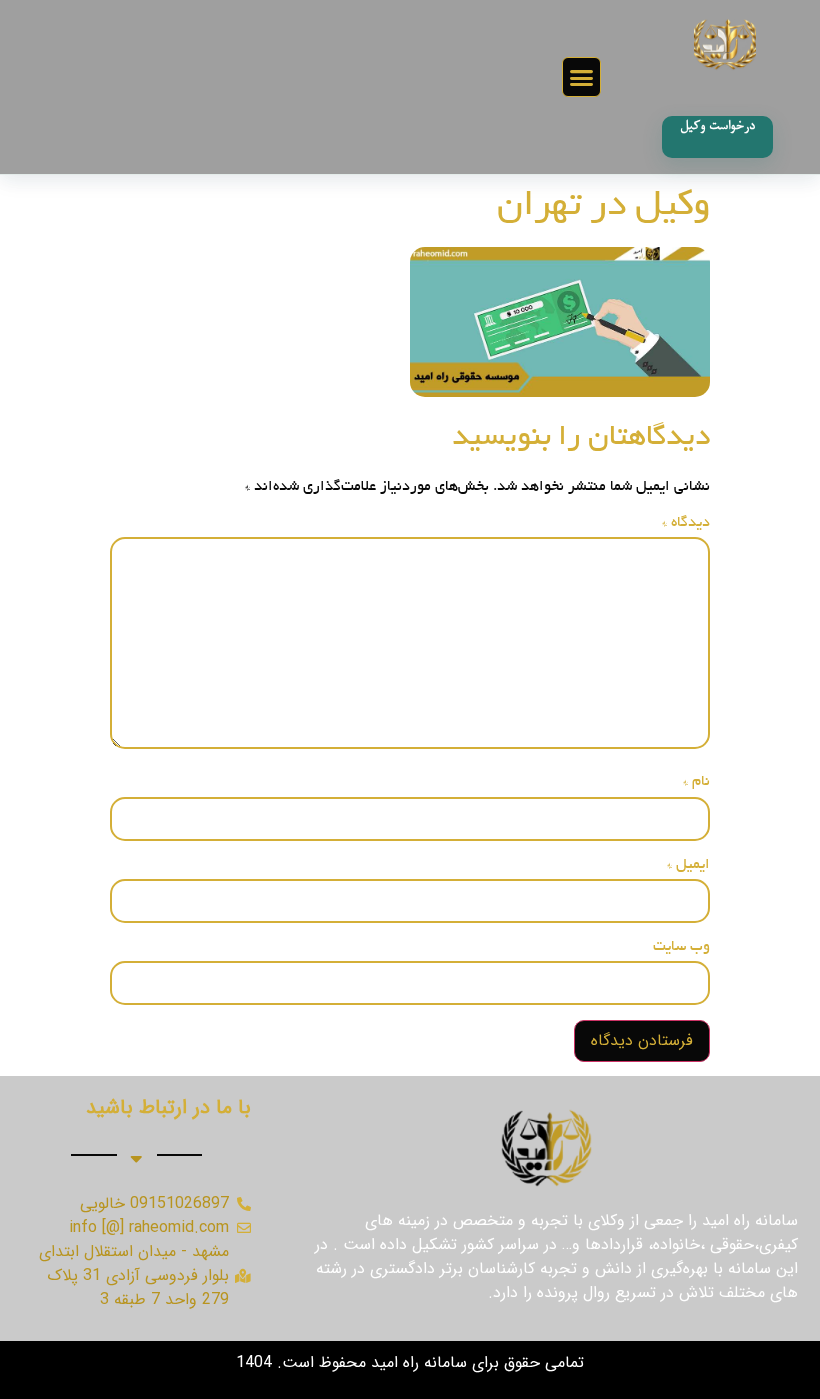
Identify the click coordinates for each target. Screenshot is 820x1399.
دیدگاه (686, 523)
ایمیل (688, 865)
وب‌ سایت (681, 947)
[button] (582, 77)
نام (696, 782)
